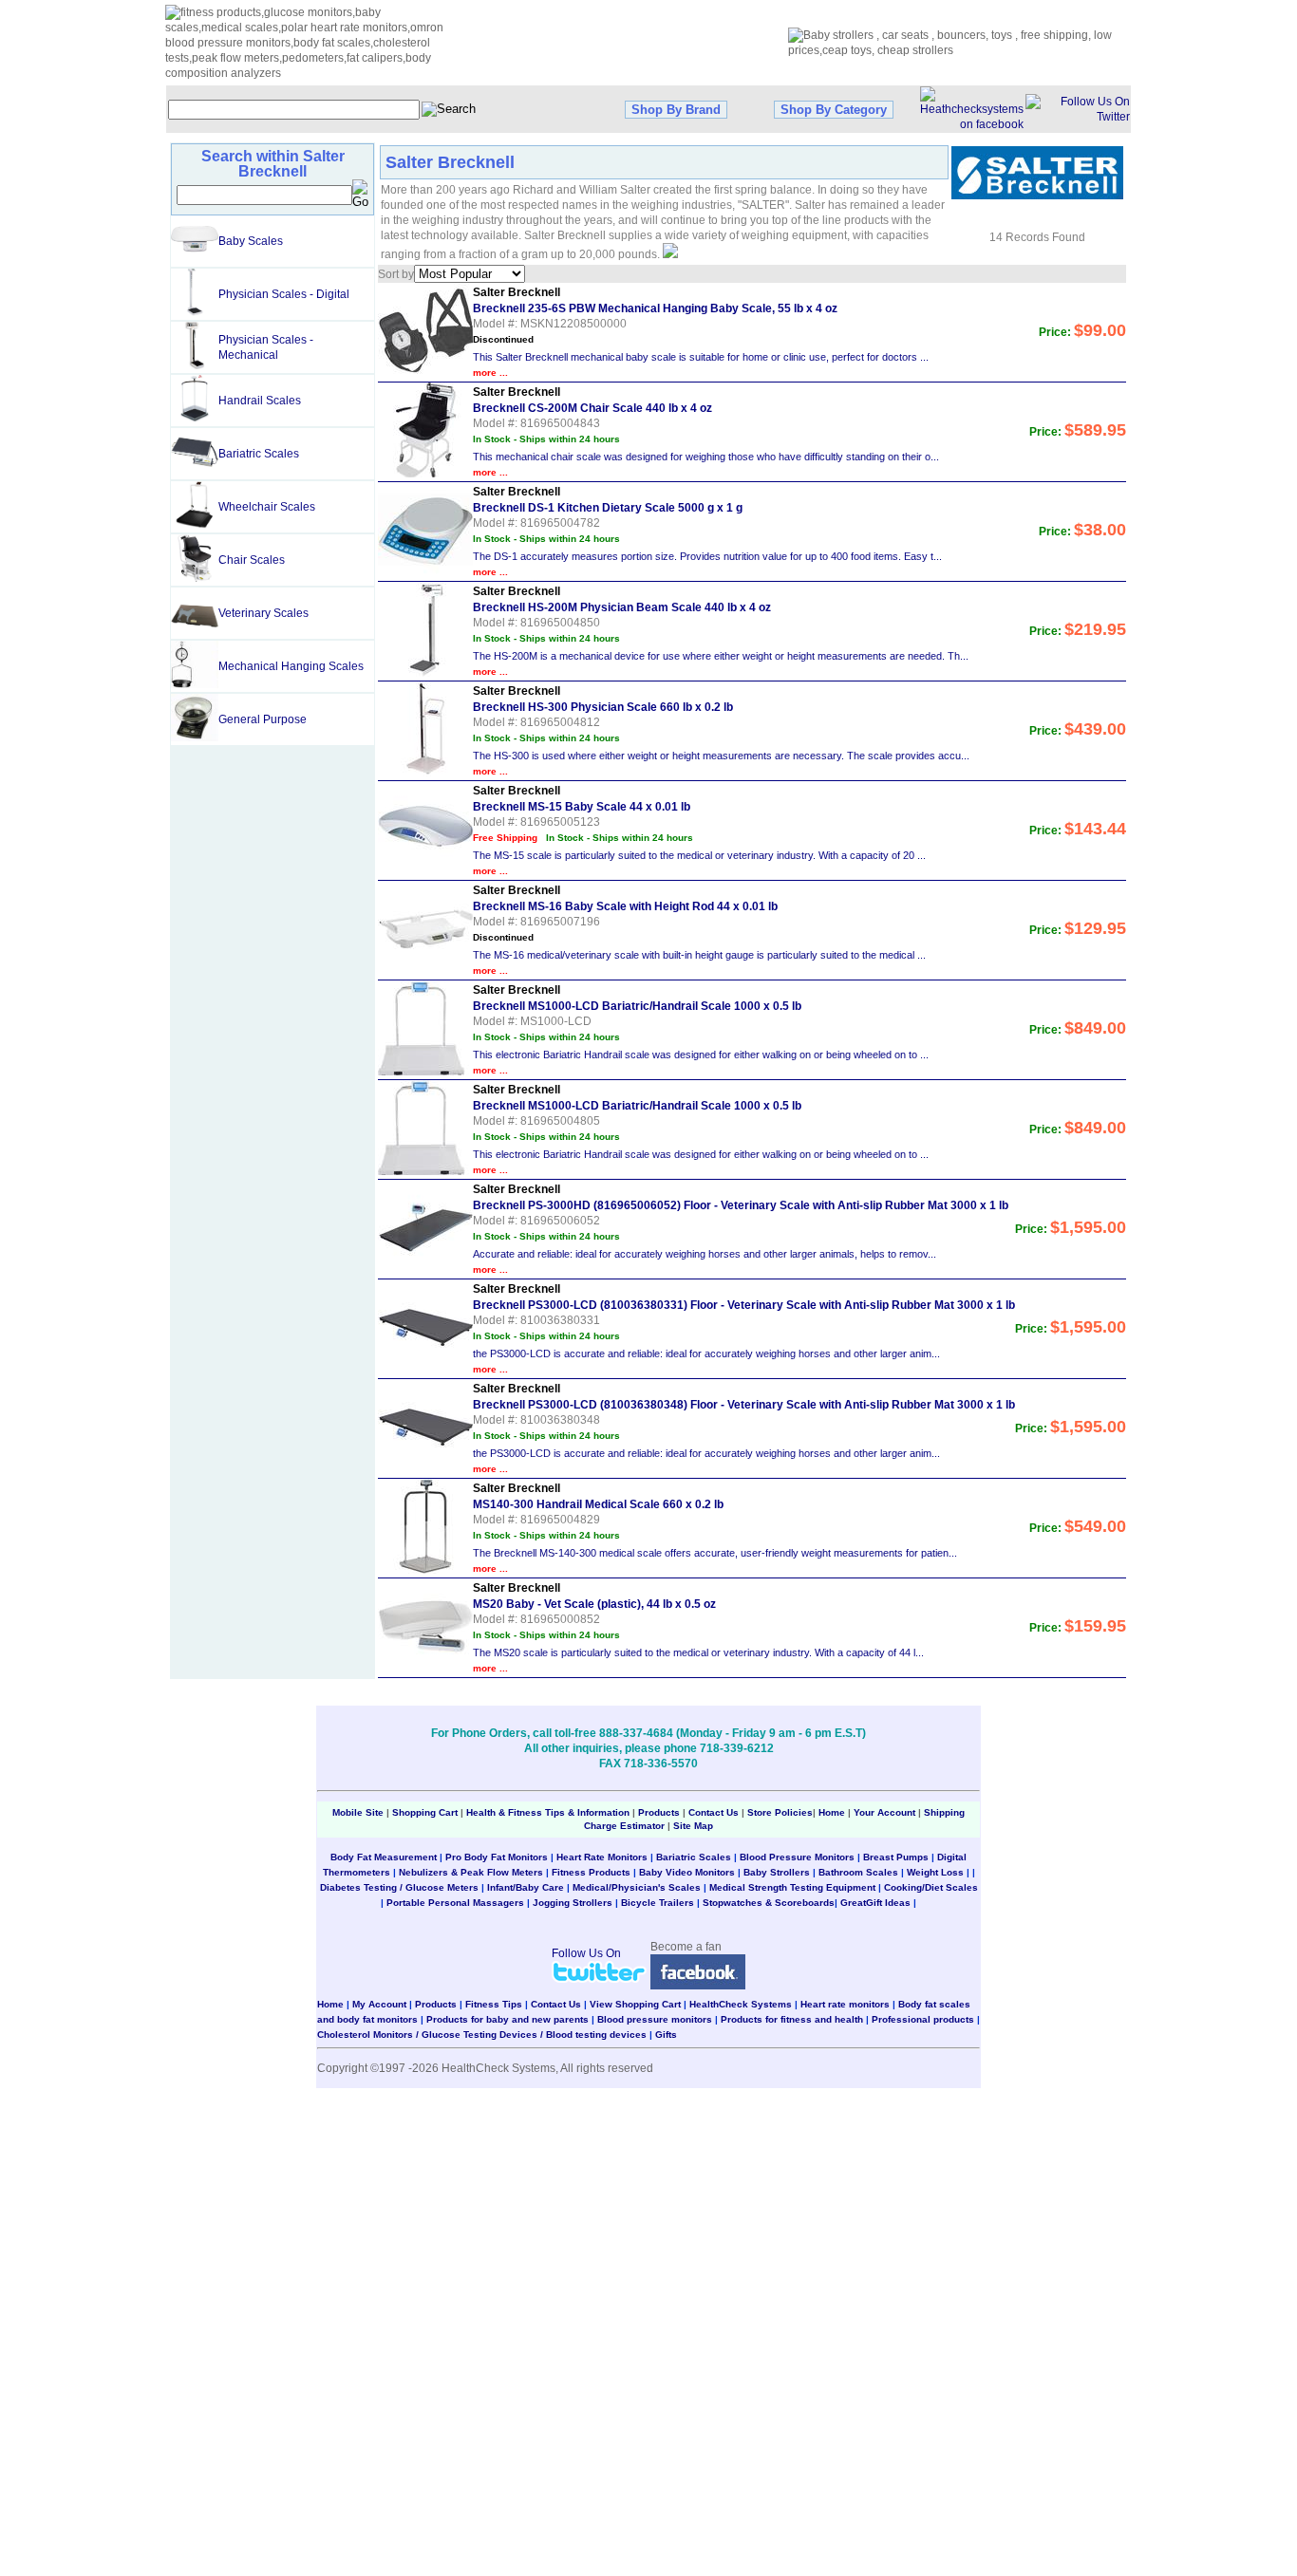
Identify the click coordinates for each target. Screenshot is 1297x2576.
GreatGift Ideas (875, 1903)
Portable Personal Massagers (455, 1903)
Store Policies (780, 1812)
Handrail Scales (260, 401)
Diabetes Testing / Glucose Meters (399, 1887)
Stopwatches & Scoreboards (769, 1903)
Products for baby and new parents (508, 2019)
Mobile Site (358, 1812)
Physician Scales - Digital (284, 294)
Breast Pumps (896, 1857)
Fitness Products (591, 1872)
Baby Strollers (777, 1872)
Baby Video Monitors (687, 1872)
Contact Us (714, 1812)
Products (659, 1812)
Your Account (884, 1812)
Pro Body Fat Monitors (497, 1857)
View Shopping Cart (635, 2004)
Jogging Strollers (573, 1903)
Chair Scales (252, 560)
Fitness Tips (494, 2004)
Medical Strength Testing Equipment (792, 1887)
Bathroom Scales (858, 1872)
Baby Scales (251, 241)
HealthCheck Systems (741, 2004)
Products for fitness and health (792, 2019)
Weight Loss (935, 1872)
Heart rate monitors (845, 2004)
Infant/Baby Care (526, 1887)
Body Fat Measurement (384, 1857)
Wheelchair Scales (267, 507)
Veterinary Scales (263, 613)
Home (833, 1812)
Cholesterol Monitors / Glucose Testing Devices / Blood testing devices (482, 2035)
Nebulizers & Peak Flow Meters (471, 1872)
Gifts (666, 2035)
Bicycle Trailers (658, 1903)
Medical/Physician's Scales (637, 1887)
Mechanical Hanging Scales (291, 666)
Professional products (923, 2019)
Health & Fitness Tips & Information (548, 1812)
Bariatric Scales (259, 454)
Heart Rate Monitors (602, 1857)
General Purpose (263, 719)
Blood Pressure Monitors (797, 1857)
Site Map (693, 1826)
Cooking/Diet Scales (931, 1887)
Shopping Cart (425, 1812)
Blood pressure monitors (655, 2019)
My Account (379, 2004)
